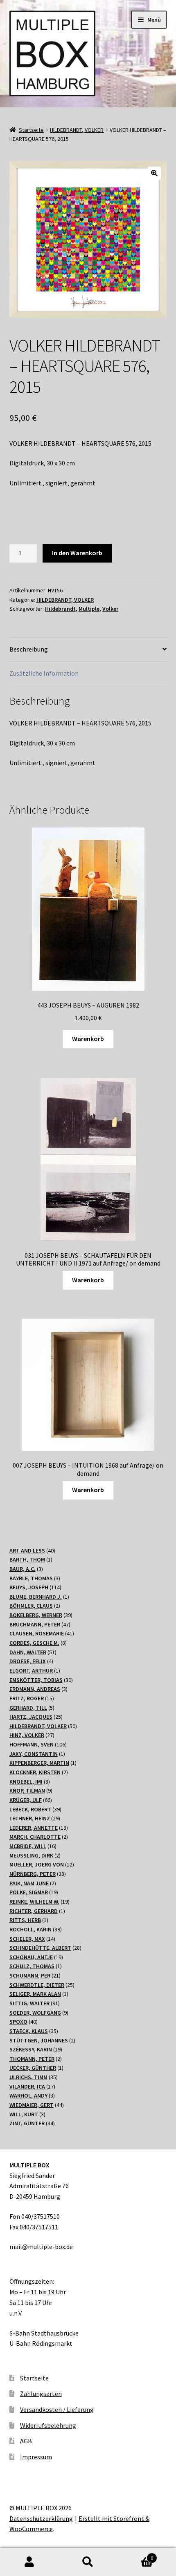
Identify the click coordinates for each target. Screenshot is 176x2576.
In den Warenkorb (77, 553)
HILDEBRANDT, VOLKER (77, 130)
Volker (110, 609)
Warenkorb (88, 1039)
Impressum (36, 2457)
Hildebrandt (60, 609)
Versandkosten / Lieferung (57, 2409)
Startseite (31, 130)
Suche (88, 2562)
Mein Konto (29, 2562)
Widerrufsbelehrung (48, 2425)
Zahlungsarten (41, 2394)
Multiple (89, 609)
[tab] (88, 650)
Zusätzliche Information (44, 673)
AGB (26, 2441)
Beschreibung (29, 649)
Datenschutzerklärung (41, 2518)
